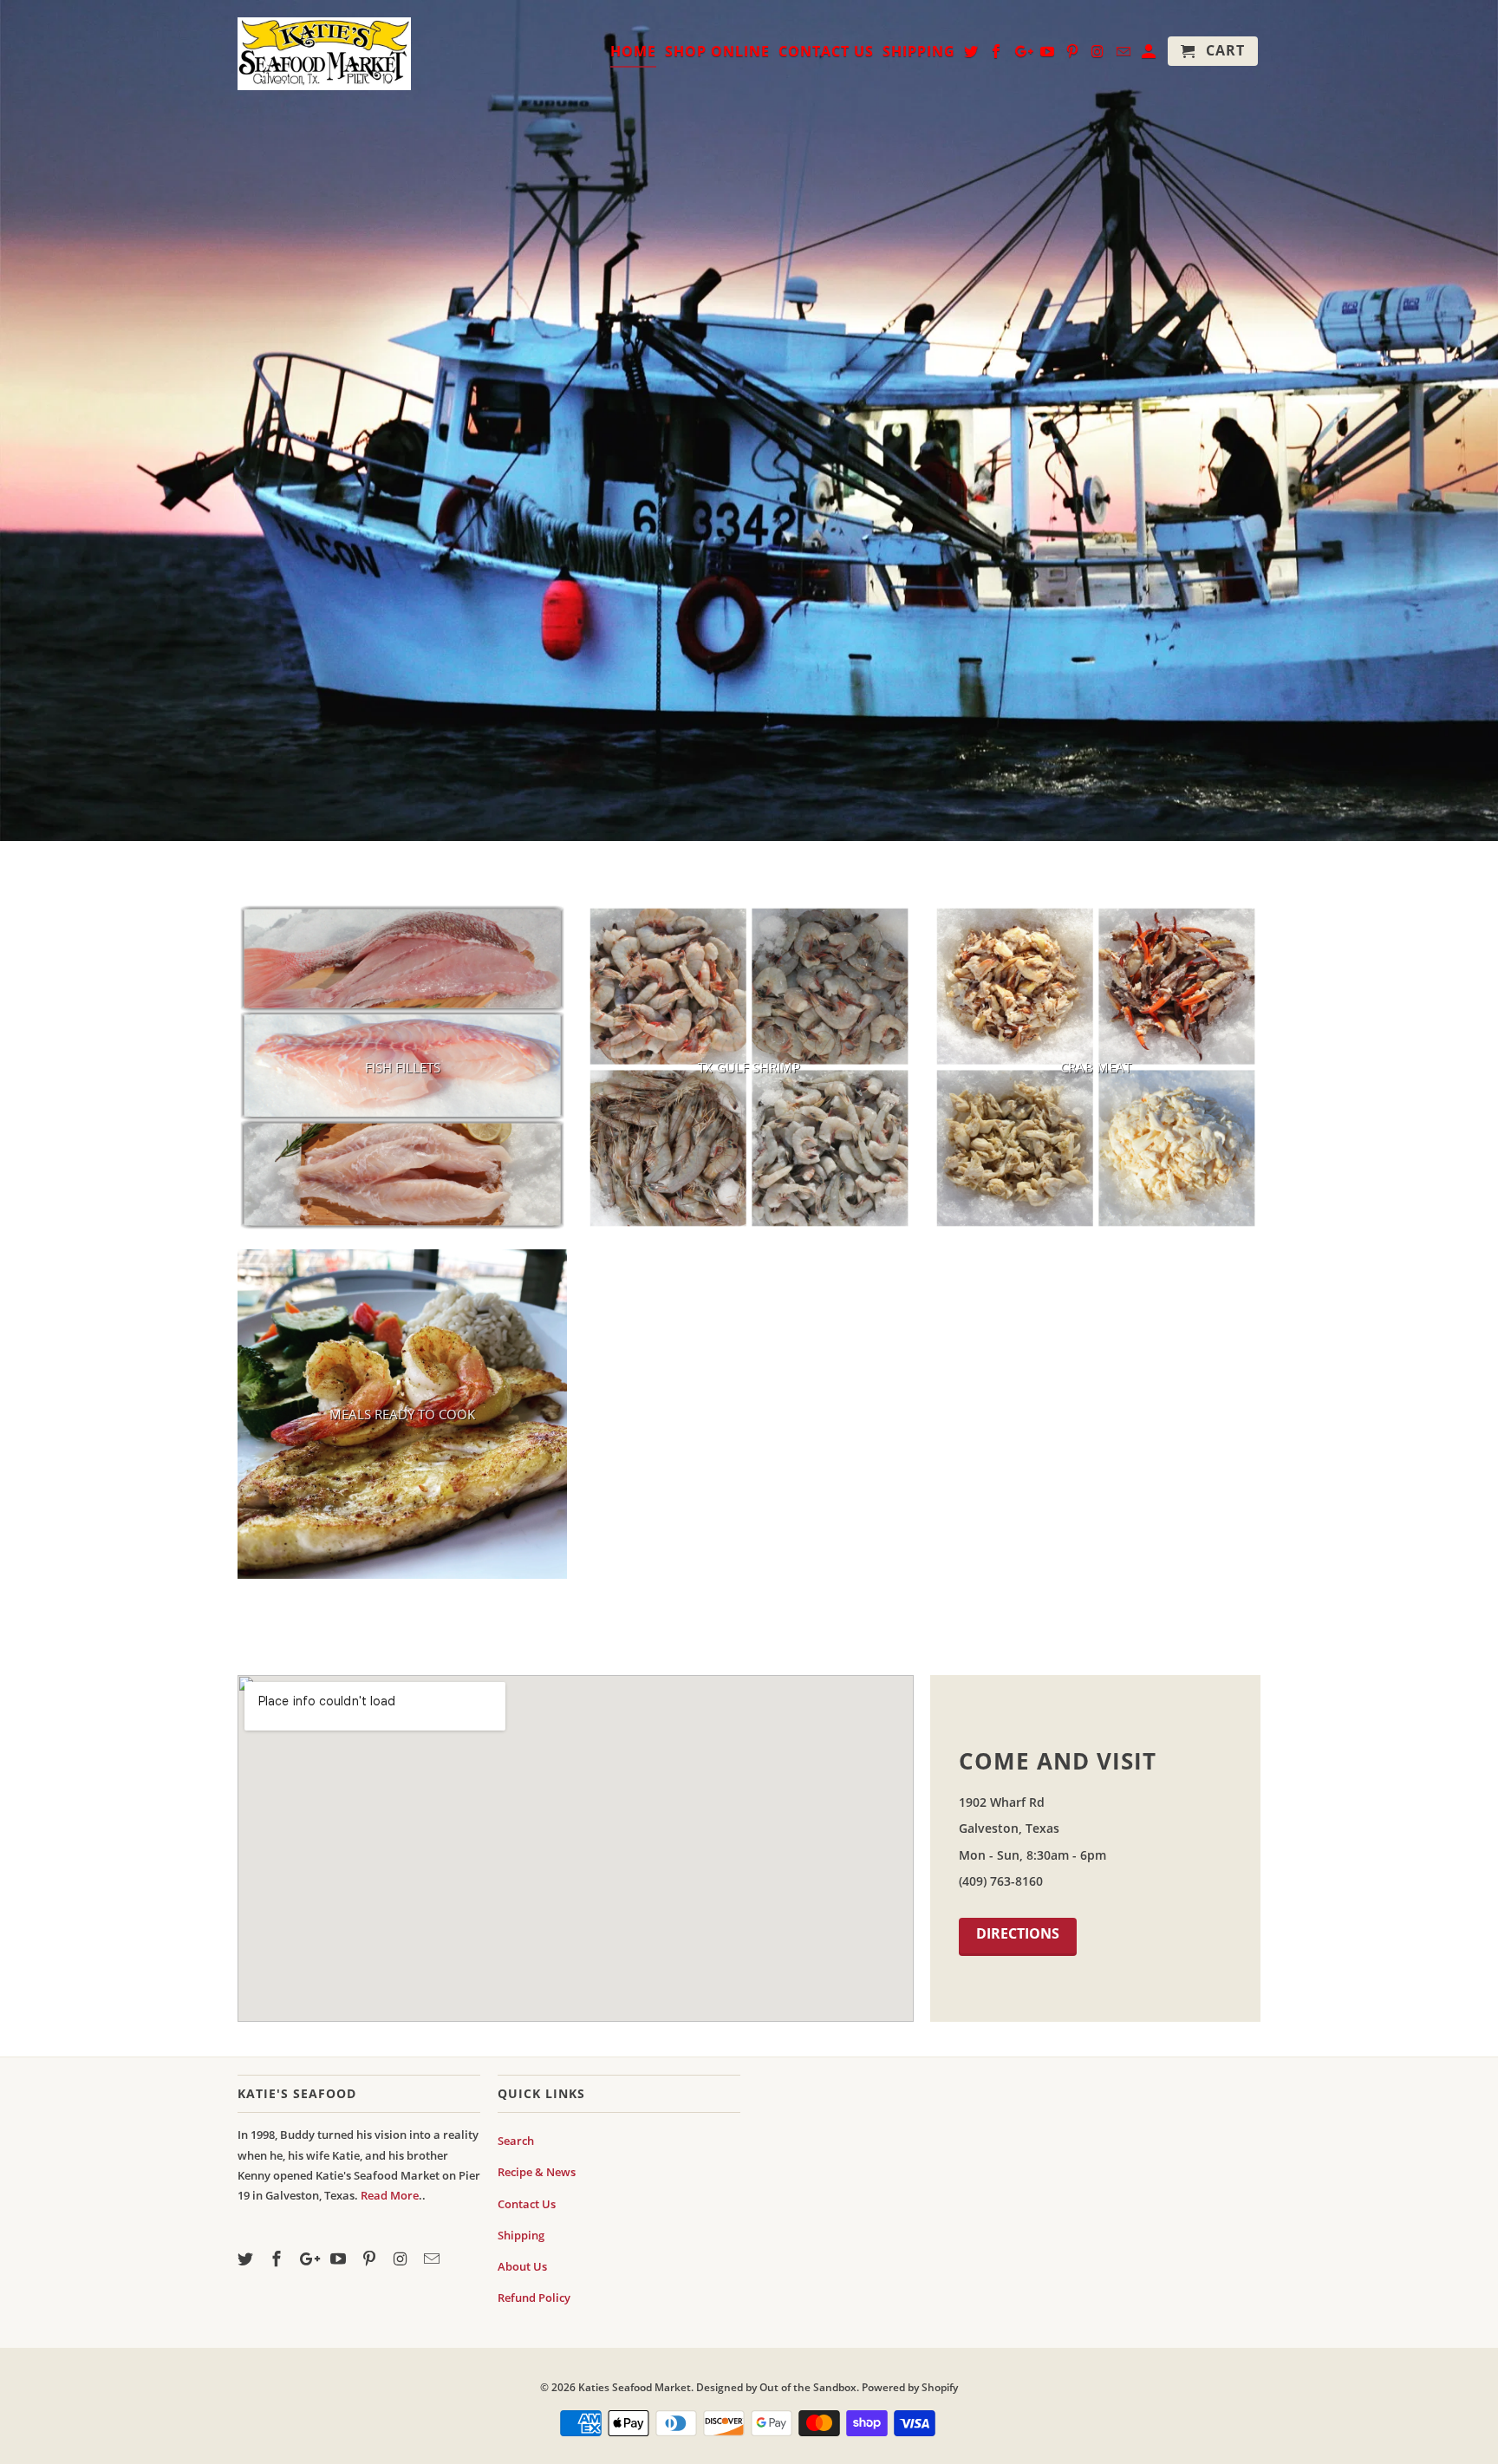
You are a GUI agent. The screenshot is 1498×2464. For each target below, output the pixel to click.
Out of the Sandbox (808, 2387)
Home (633, 52)
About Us (522, 2266)
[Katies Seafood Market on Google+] (309, 2259)
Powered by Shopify (910, 2387)
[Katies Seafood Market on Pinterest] (371, 2259)
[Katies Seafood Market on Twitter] (247, 2259)
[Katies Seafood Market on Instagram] (402, 2259)
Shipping (521, 2235)
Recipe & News (537, 2172)
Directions (1018, 1933)
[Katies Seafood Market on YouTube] (340, 2259)
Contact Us (527, 2204)
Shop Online (717, 52)
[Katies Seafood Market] (324, 52)
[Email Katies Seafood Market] (433, 2259)
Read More (390, 2195)
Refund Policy (534, 2298)
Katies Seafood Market (635, 2387)
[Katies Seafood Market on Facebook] (278, 2259)
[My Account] (1150, 55)
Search (516, 2141)
